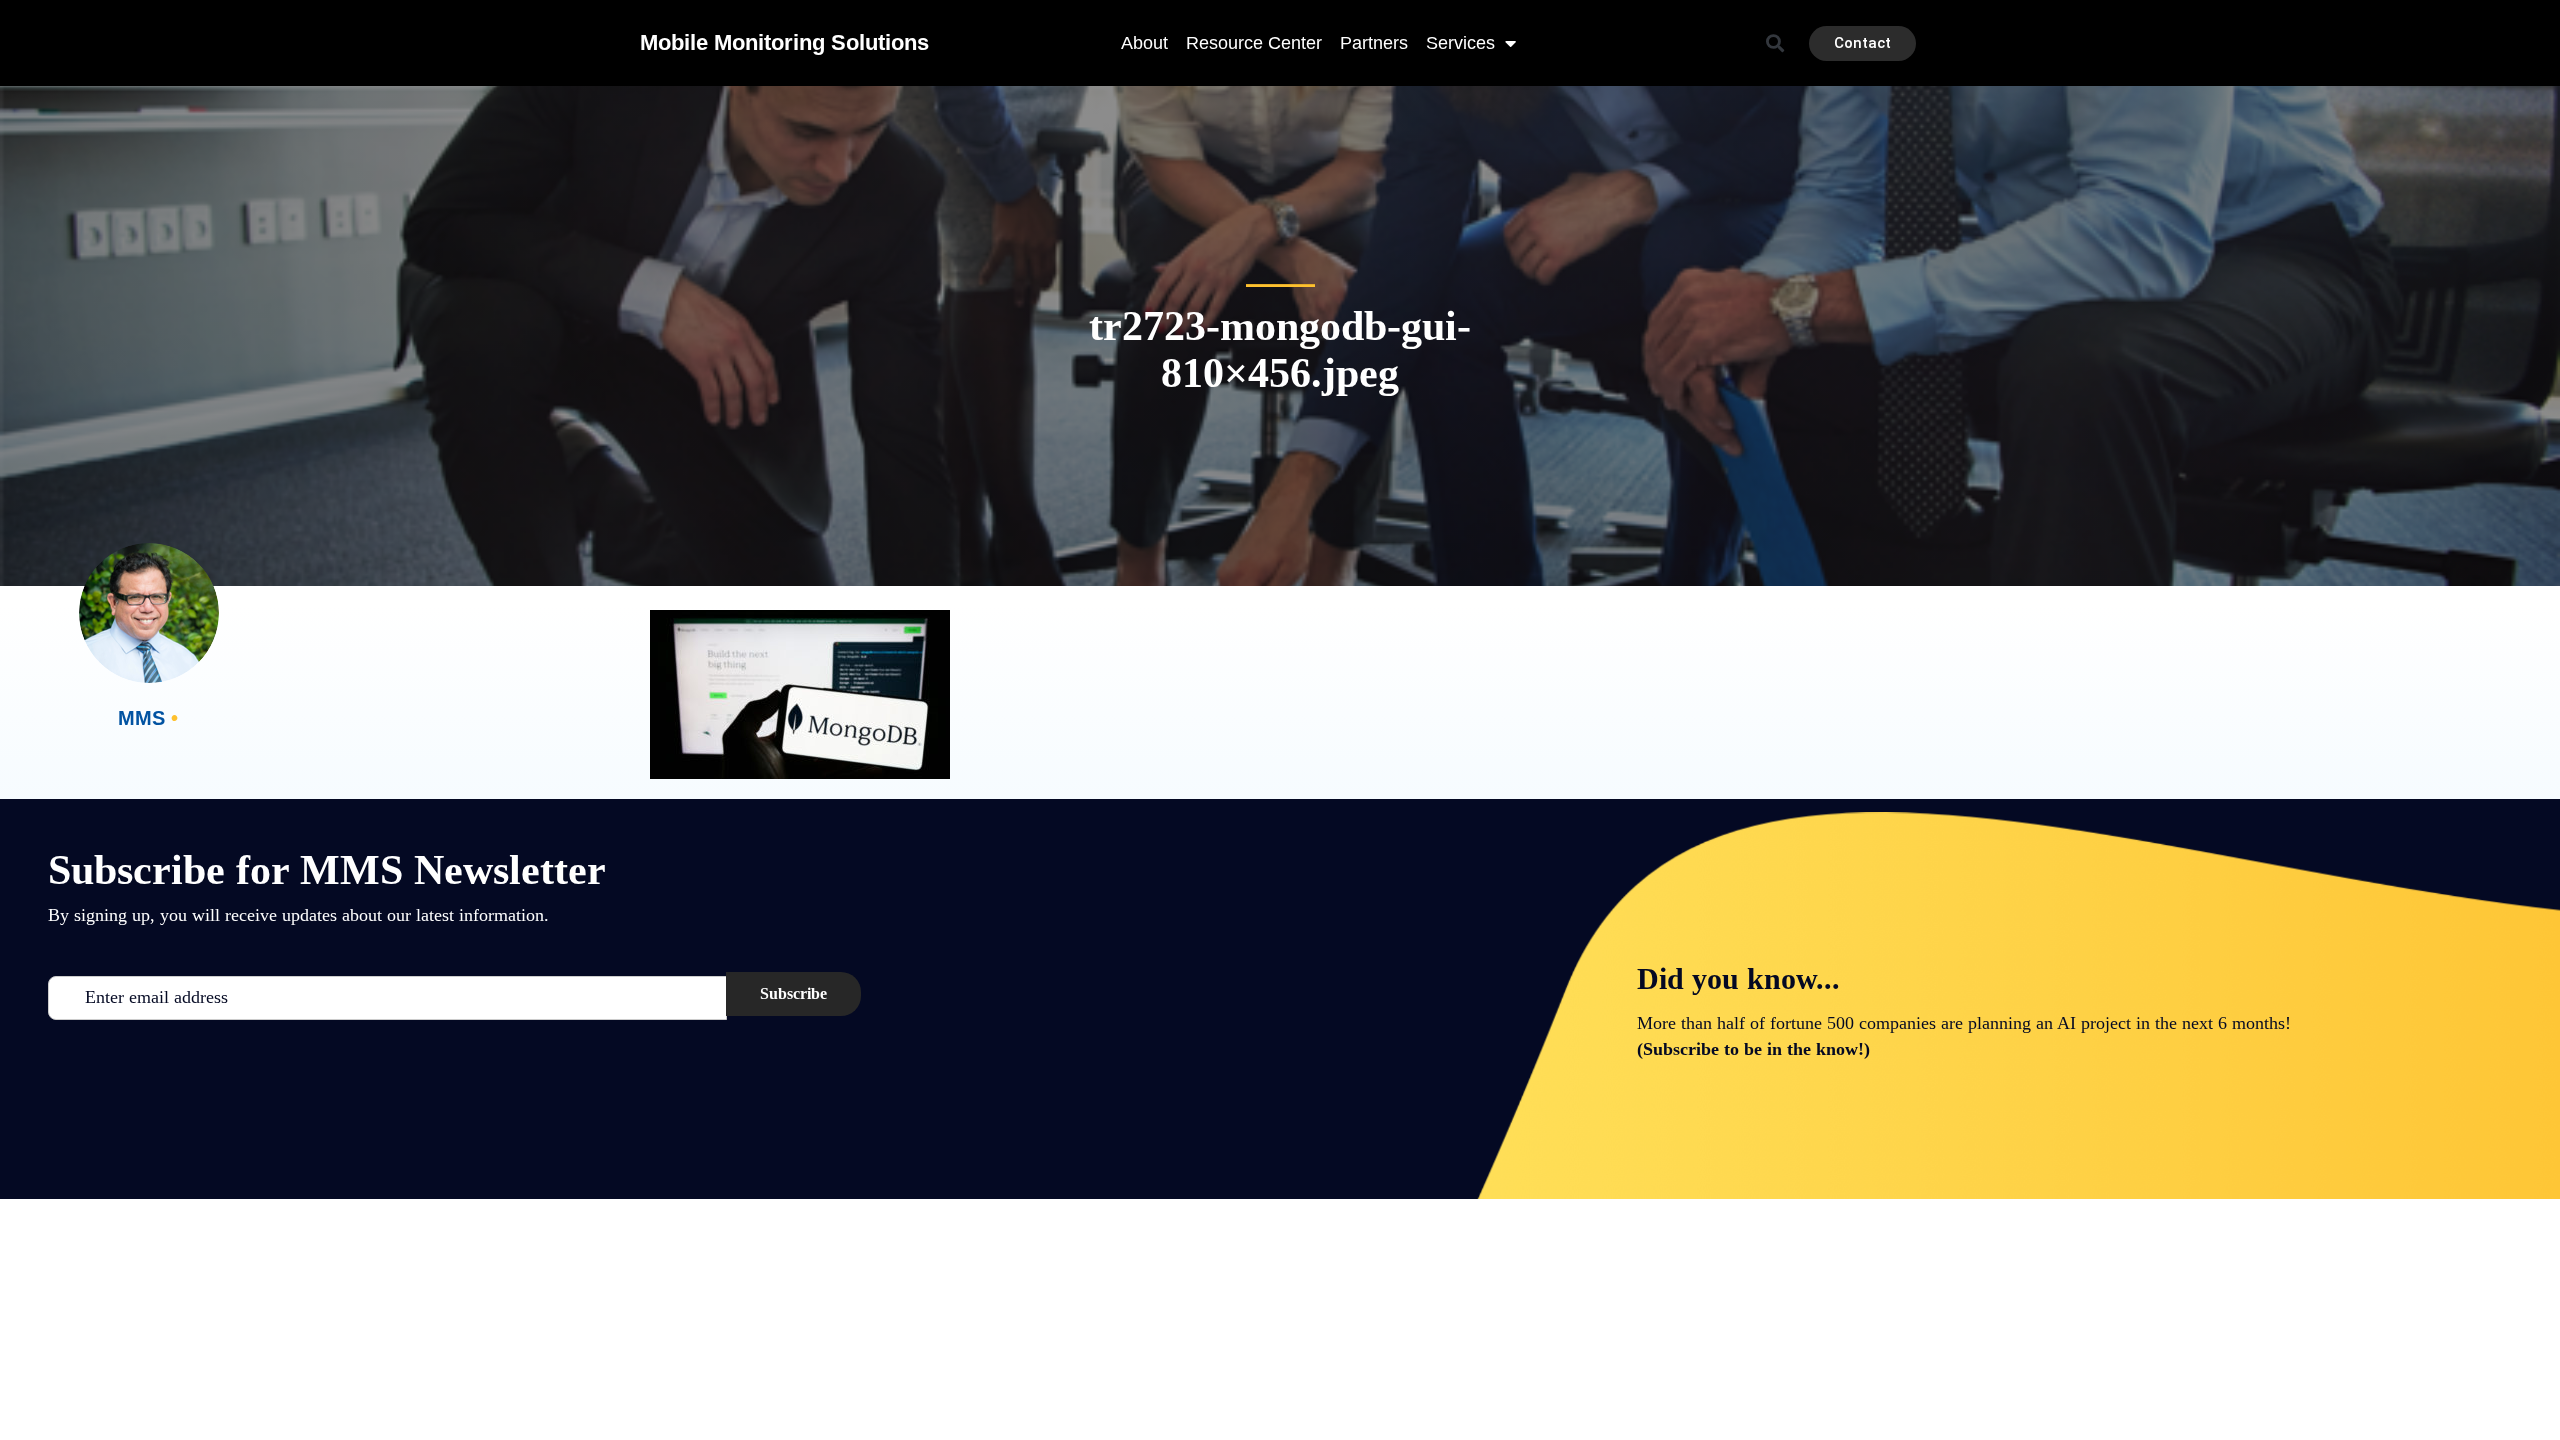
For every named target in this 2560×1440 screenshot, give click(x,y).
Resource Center (1254, 43)
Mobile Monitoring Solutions (784, 42)
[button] (1775, 43)
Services (1460, 43)
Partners (1374, 43)
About (1144, 43)
